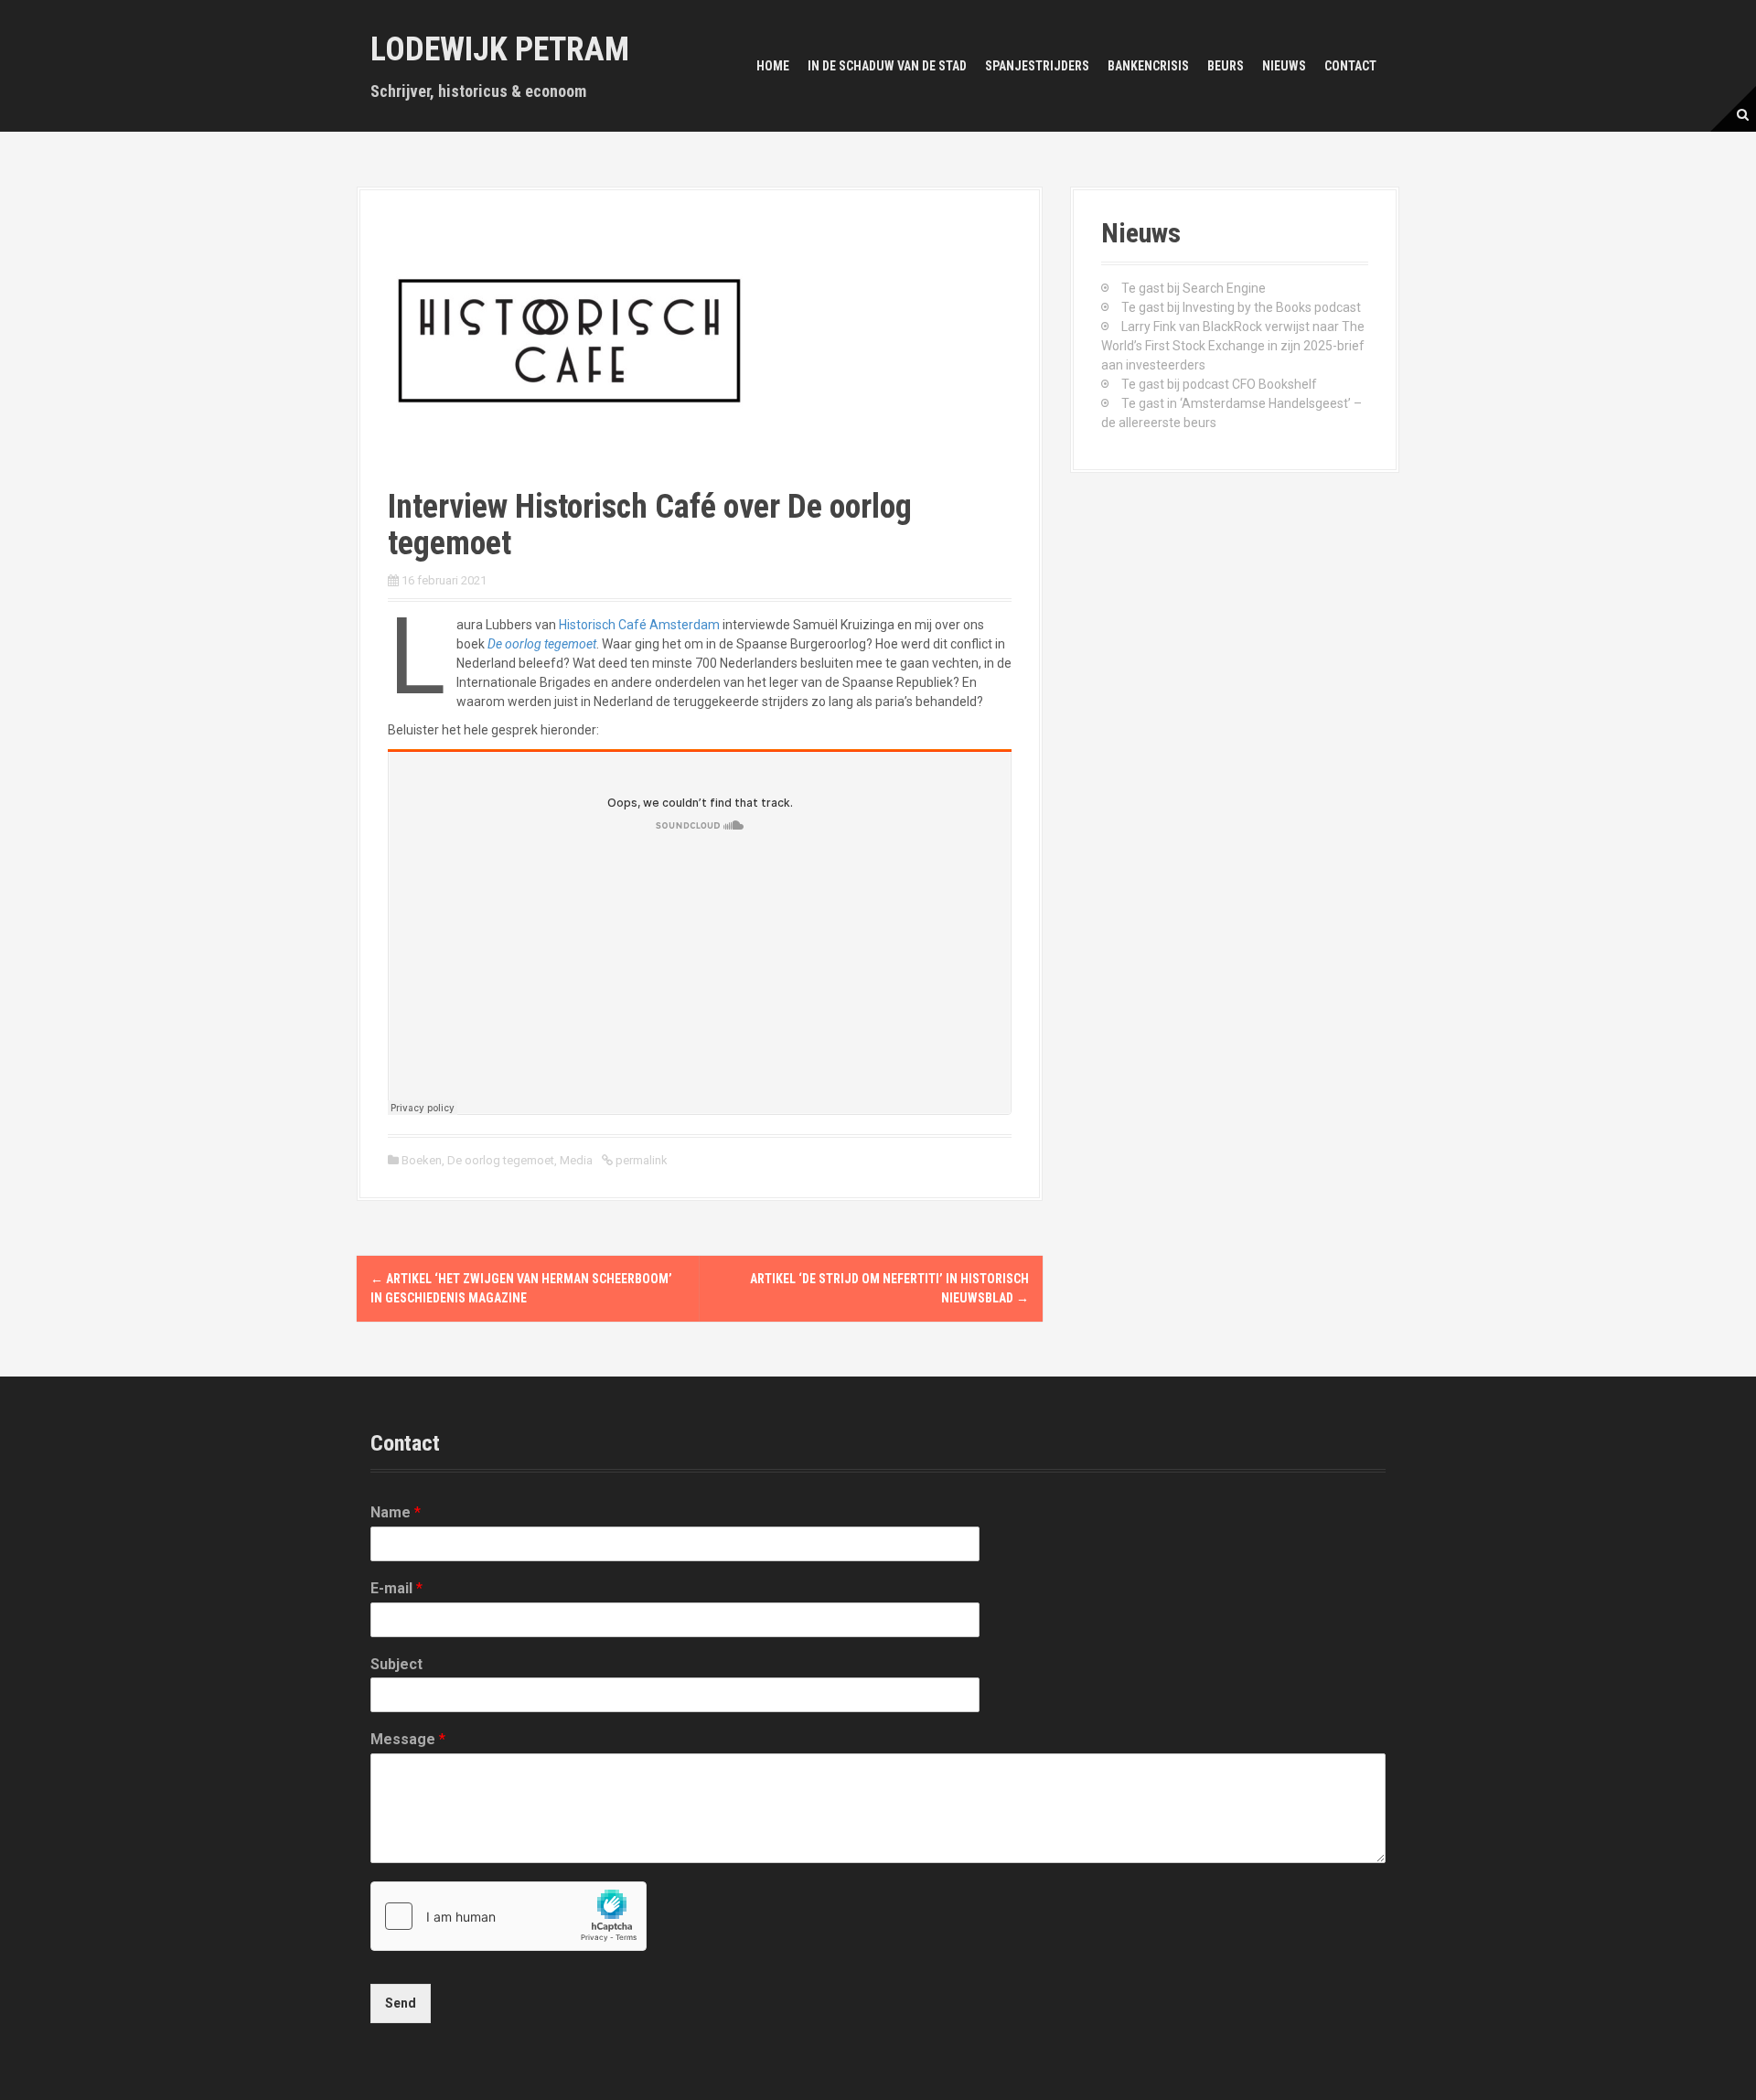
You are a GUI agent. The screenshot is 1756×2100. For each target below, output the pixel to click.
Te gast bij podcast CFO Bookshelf (1219, 384)
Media (576, 1160)
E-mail (396, 1588)
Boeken (422, 1160)
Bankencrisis (1148, 66)
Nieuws (1284, 66)
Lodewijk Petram (500, 49)
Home (773, 66)
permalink (640, 1160)
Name (396, 1512)
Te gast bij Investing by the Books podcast (1241, 307)
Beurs (1226, 66)
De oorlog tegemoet (542, 644)
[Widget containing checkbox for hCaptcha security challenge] (509, 1916)
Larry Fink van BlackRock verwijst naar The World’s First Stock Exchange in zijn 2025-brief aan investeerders (1233, 346)
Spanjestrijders (1037, 66)
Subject (396, 1664)
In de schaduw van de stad (887, 66)
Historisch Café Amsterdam (639, 625)
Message (408, 1739)
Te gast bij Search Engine (1194, 288)
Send (401, 2003)
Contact (1350, 66)
